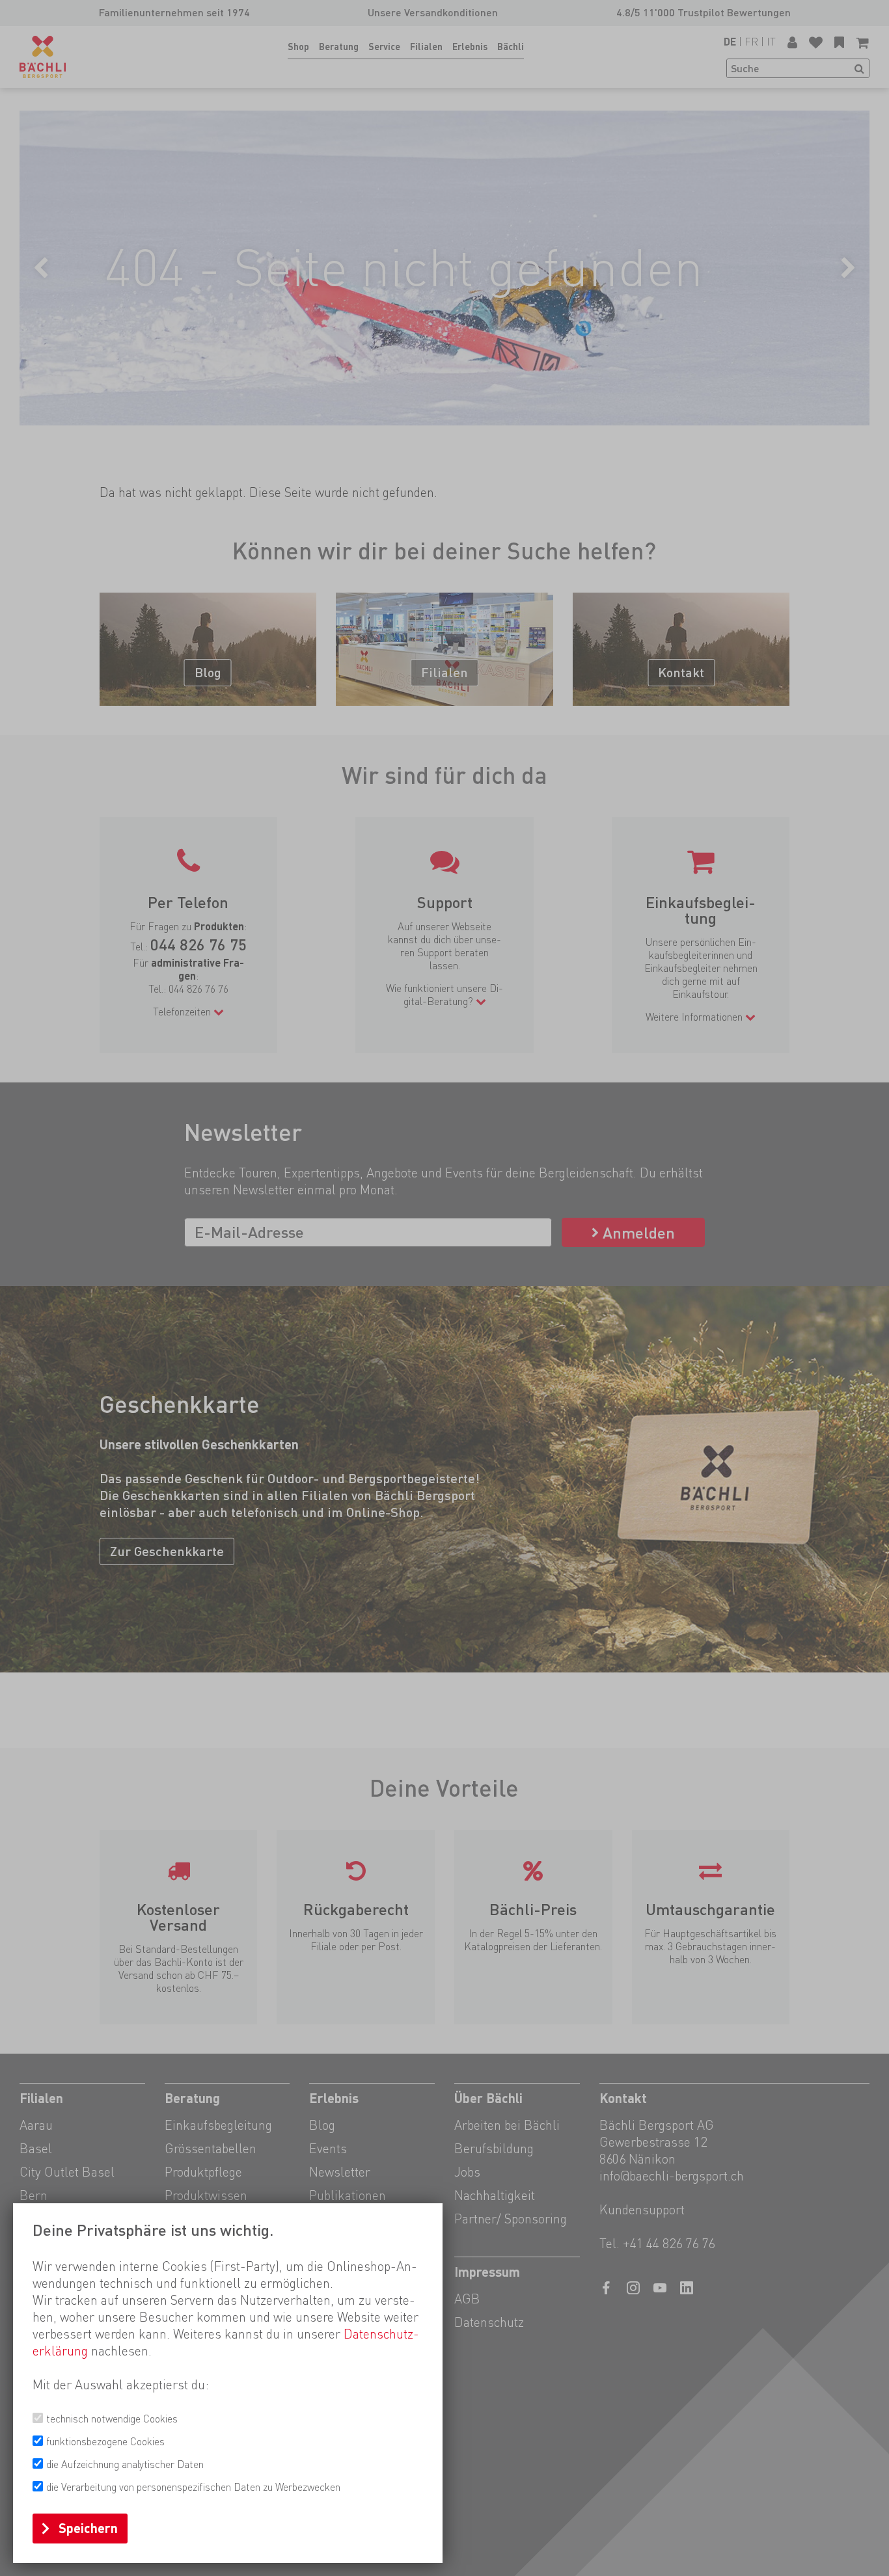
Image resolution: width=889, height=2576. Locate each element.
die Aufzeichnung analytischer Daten (125, 2464)
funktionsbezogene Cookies (105, 2442)
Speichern (88, 2529)
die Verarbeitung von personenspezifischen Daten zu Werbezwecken (193, 2487)
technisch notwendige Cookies (112, 2419)
